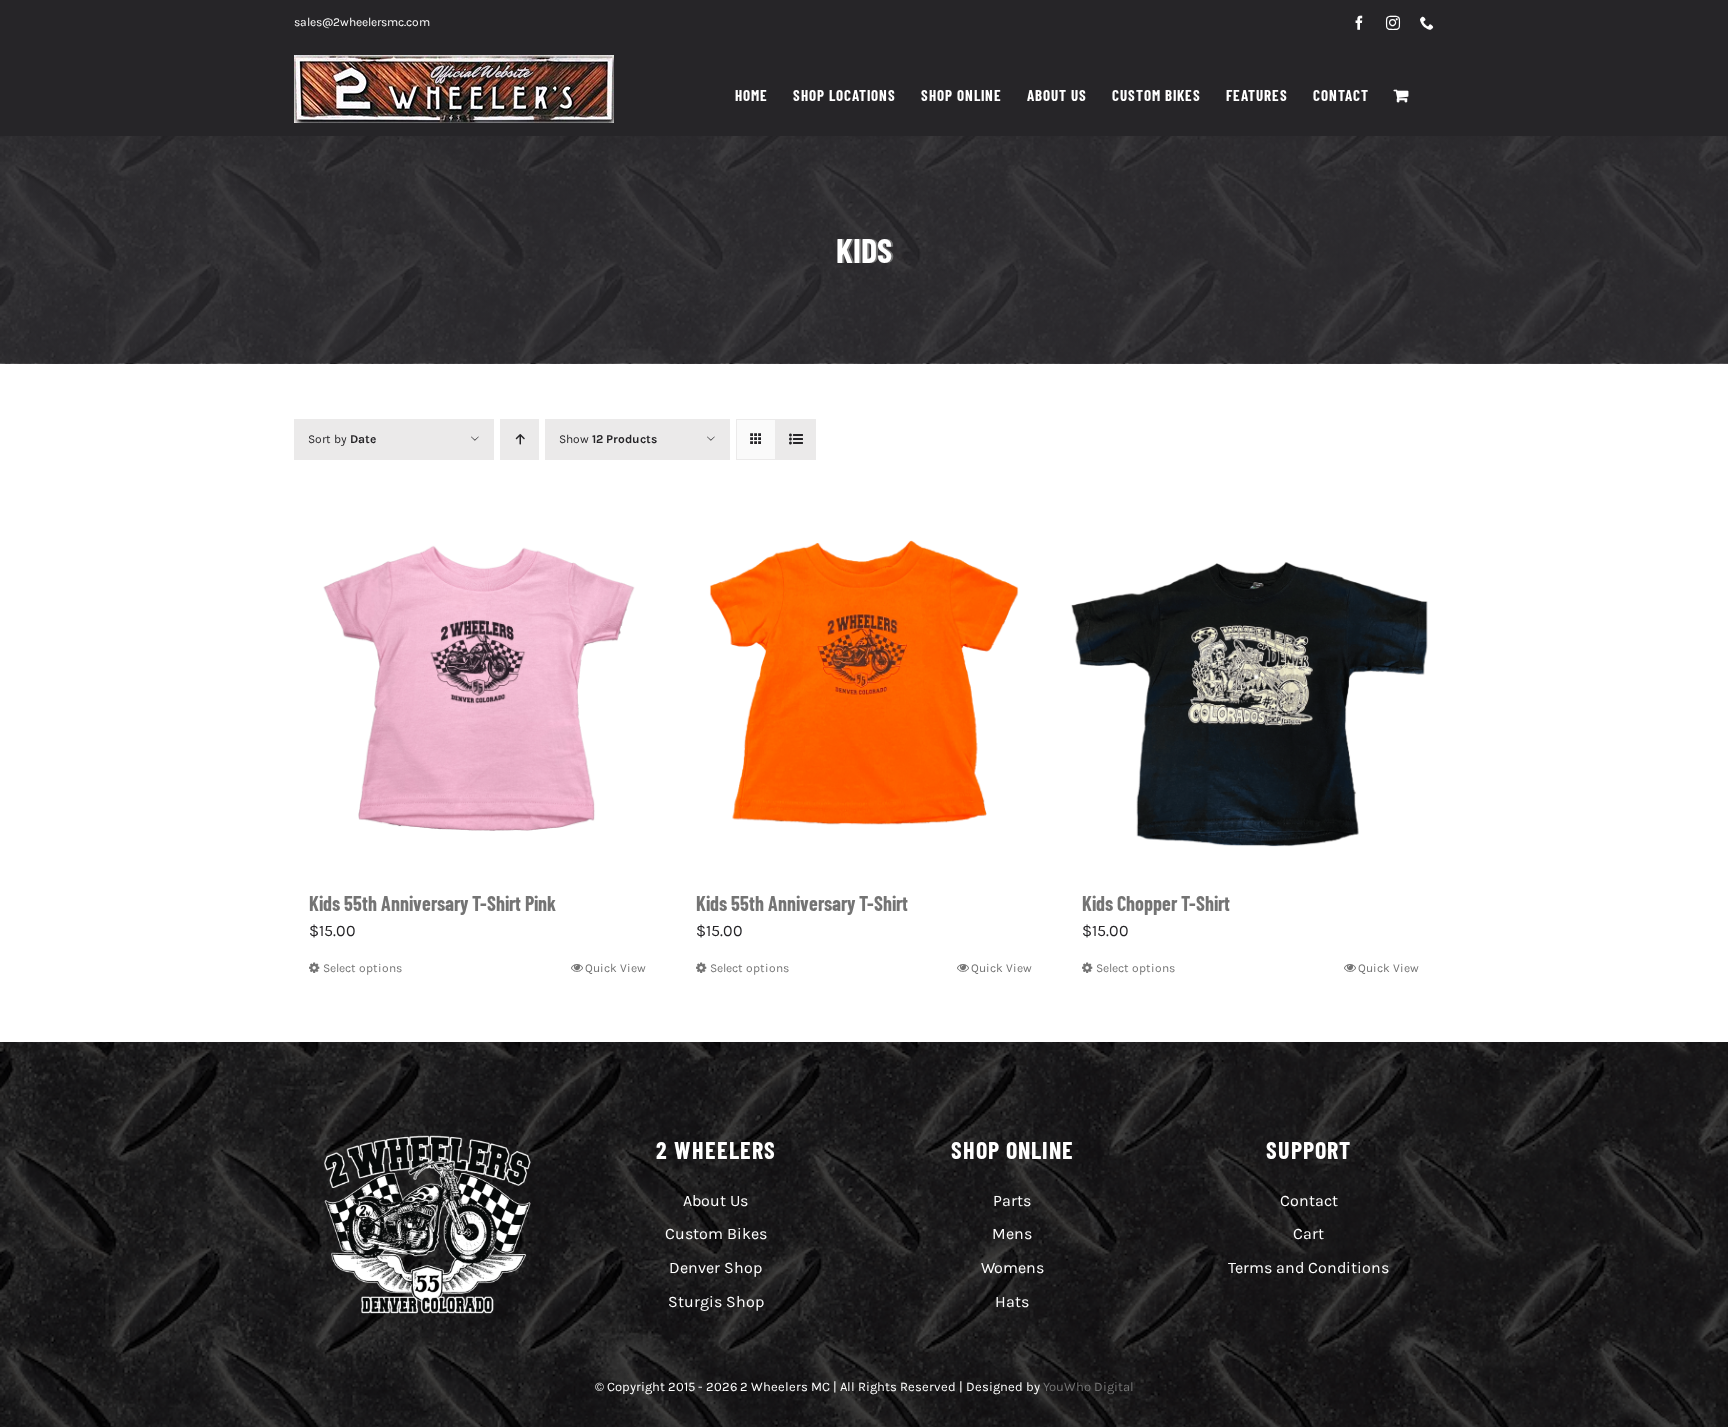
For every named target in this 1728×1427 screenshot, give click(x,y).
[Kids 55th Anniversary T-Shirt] (864, 685)
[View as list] (795, 439)
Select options (362, 968)
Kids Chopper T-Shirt (1156, 903)
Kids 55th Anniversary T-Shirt (802, 903)
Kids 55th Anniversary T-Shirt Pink (432, 903)
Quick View (615, 968)
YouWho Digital (1088, 1386)
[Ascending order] (519, 439)
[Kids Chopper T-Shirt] (1250, 685)
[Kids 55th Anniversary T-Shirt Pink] (477, 685)
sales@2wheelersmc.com (362, 22)
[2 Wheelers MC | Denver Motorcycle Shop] (427, 1139)
